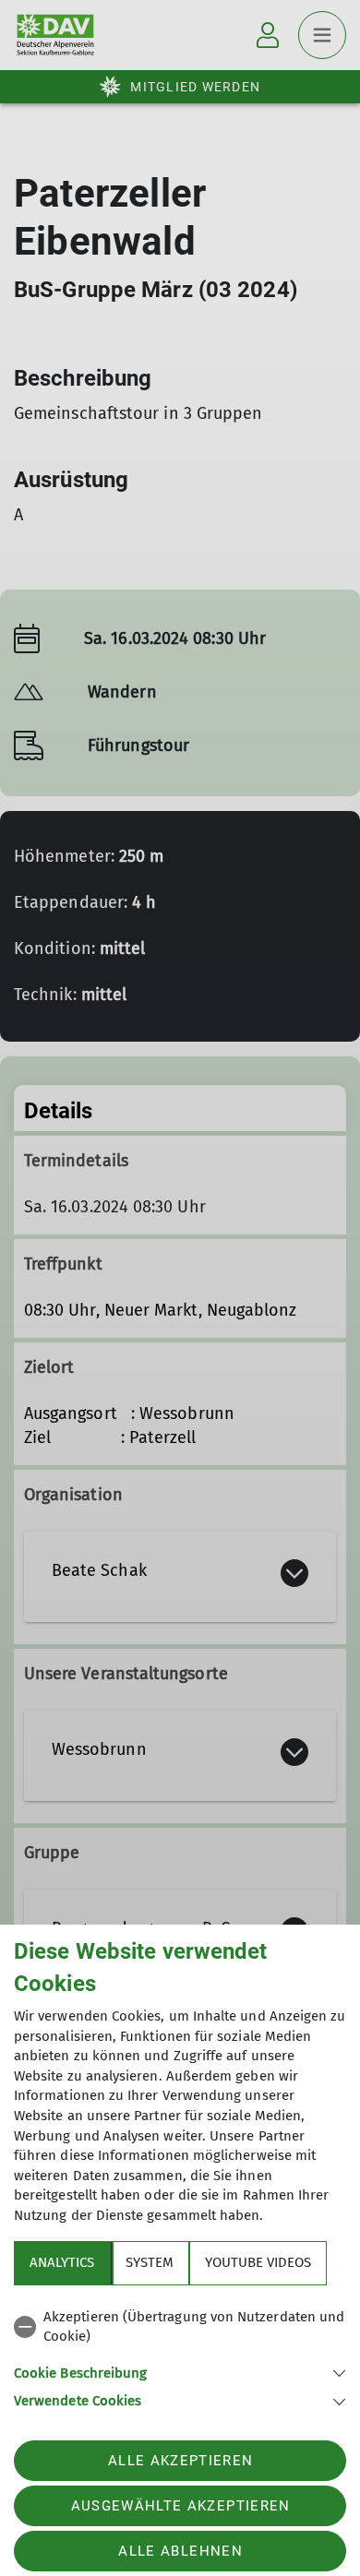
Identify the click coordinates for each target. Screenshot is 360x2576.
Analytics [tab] (62, 2262)
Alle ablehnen (180, 2551)
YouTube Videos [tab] (258, 2262)
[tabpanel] (180, 2356)
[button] (180, 2372)
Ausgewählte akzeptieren (181, 2506)
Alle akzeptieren (180, 2461)
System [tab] (150, 2262)
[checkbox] (180, 2327)
